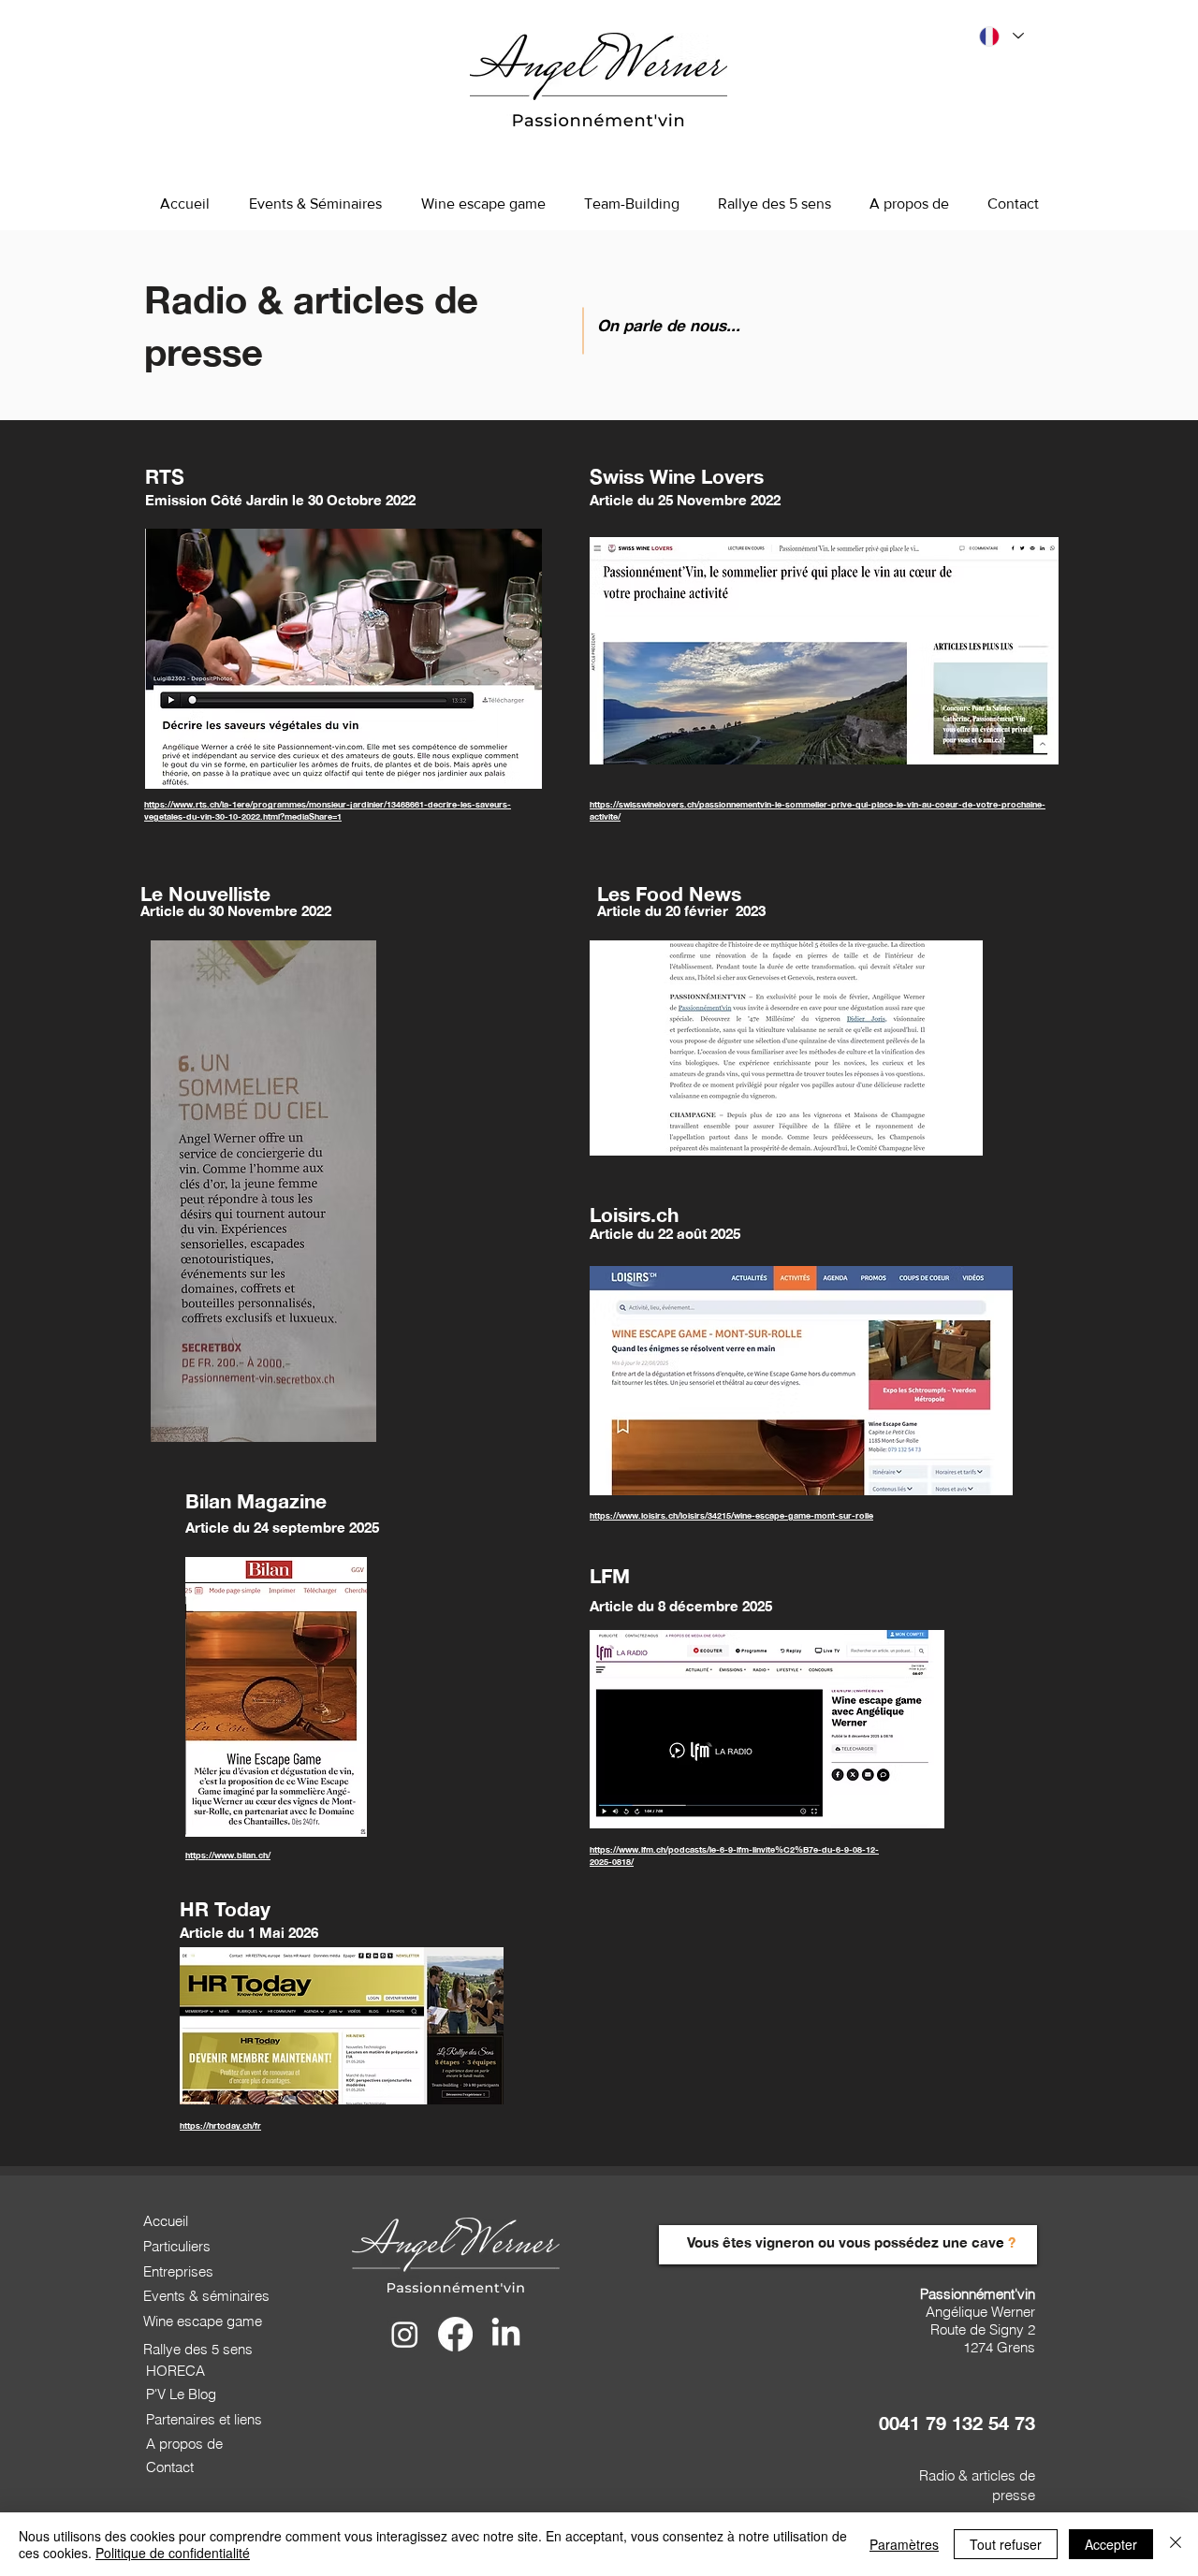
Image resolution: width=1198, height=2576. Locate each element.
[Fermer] (1176, 2544)
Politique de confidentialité (173, 2553)
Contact (170, 2467)
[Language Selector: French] (1001, 36)
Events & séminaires (206, 2296)
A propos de (184, 2444)
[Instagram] (405, 2334)
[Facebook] (455, 2334)
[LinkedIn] (506, 2334)
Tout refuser (1006, 2544)
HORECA (175, 2371)
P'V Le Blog (181, 2394)
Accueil (166, 2221)
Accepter (1111, 2544)
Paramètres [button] (904, 2544)
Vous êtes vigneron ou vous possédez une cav (841, 2242)
